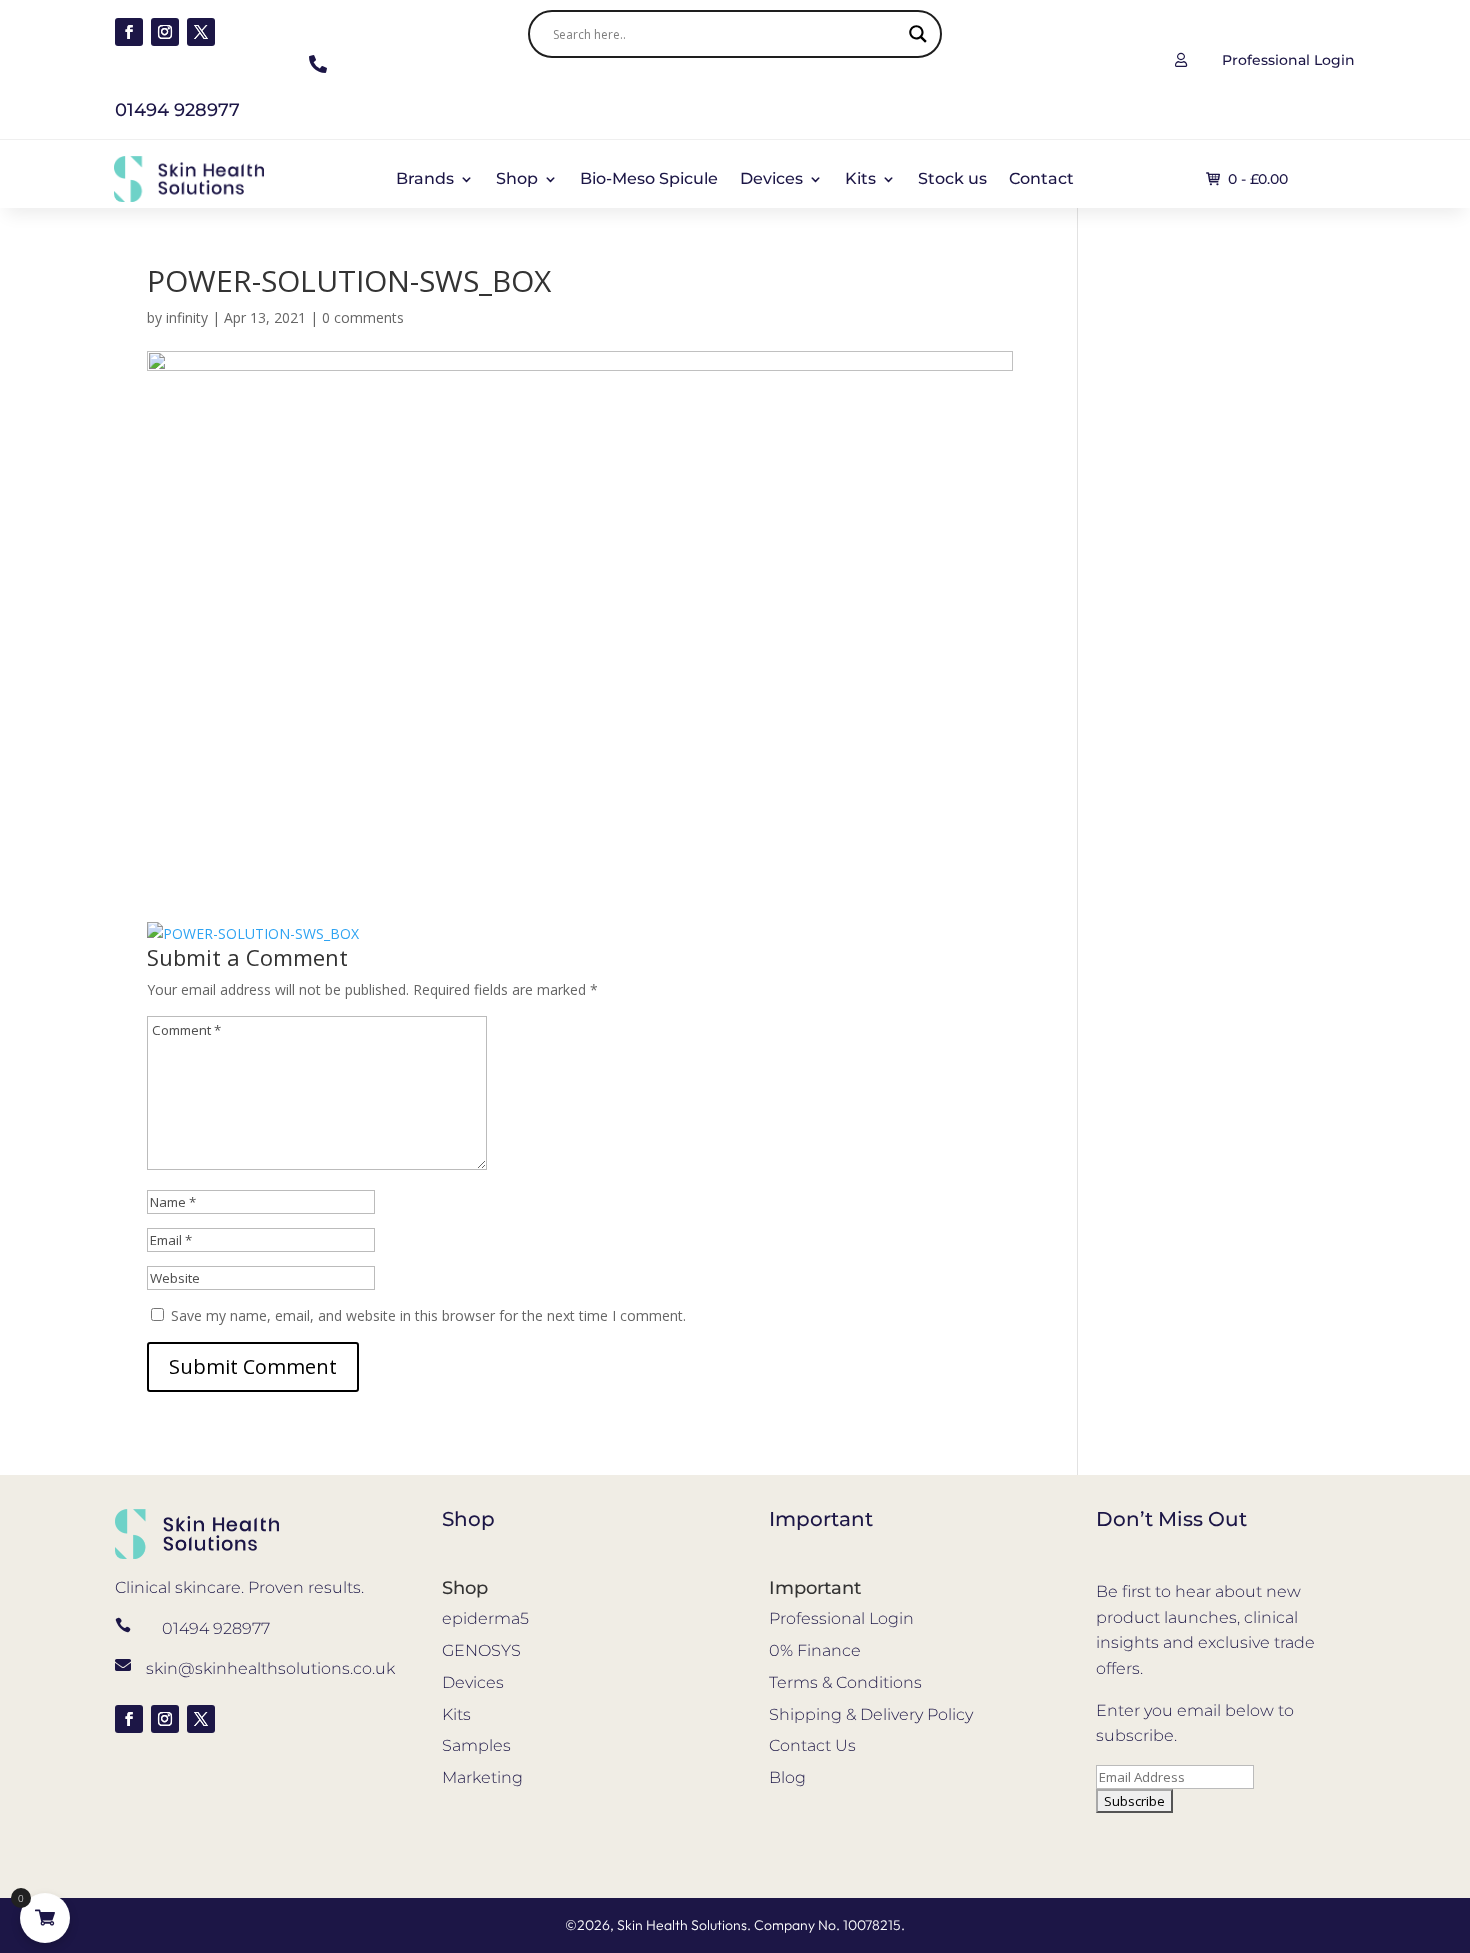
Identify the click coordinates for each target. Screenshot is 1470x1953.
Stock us (952, 180)
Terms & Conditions (845, 1682)
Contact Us (812, 1745)
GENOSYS (481, 1650)
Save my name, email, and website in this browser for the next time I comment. (428, 1315)
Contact (1041, 180)
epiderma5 (485, 1618)
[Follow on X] (201, 32)
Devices (771, 180)
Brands (425, 180)
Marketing (482, 1777)
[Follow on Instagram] (165, 32)
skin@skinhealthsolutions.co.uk (270, 1668)
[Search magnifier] (918, 34)
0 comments (363, 317)
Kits (860, 180)
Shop (517, 180)
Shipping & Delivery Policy (871, 1714)
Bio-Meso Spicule (649, 180)
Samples (476, 1745)
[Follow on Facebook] (129, 32)
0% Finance (815, 1650)
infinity (187, 317)
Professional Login (841, 1618)
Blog (787, 1777)
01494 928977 (216, 1628)
